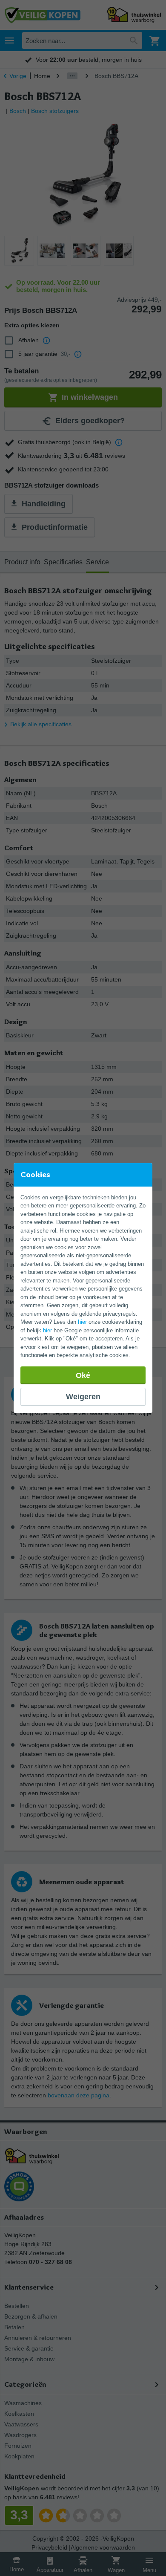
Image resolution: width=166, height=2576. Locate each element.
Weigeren (83, 1397)
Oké (83, 1375)
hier (82, 1322)
